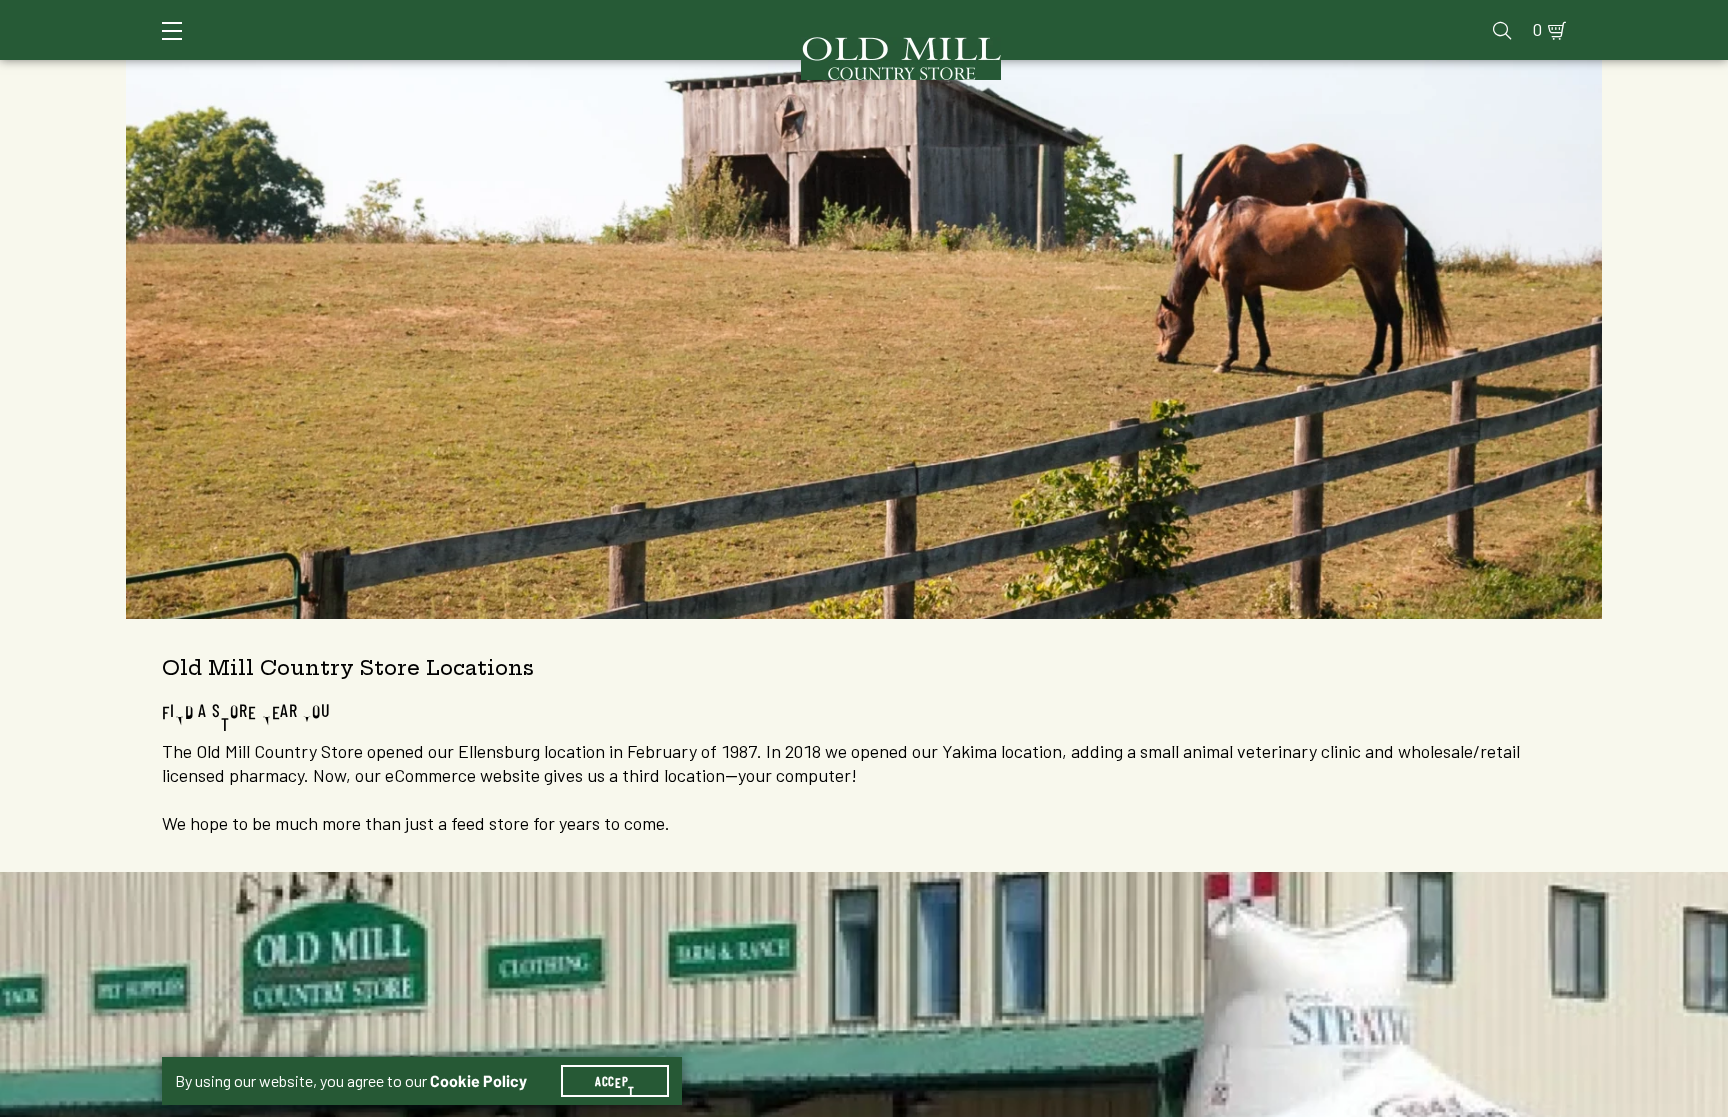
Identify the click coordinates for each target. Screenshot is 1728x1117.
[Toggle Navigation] (172, 31)
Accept (615, 1081)
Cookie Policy (478, 1081)
